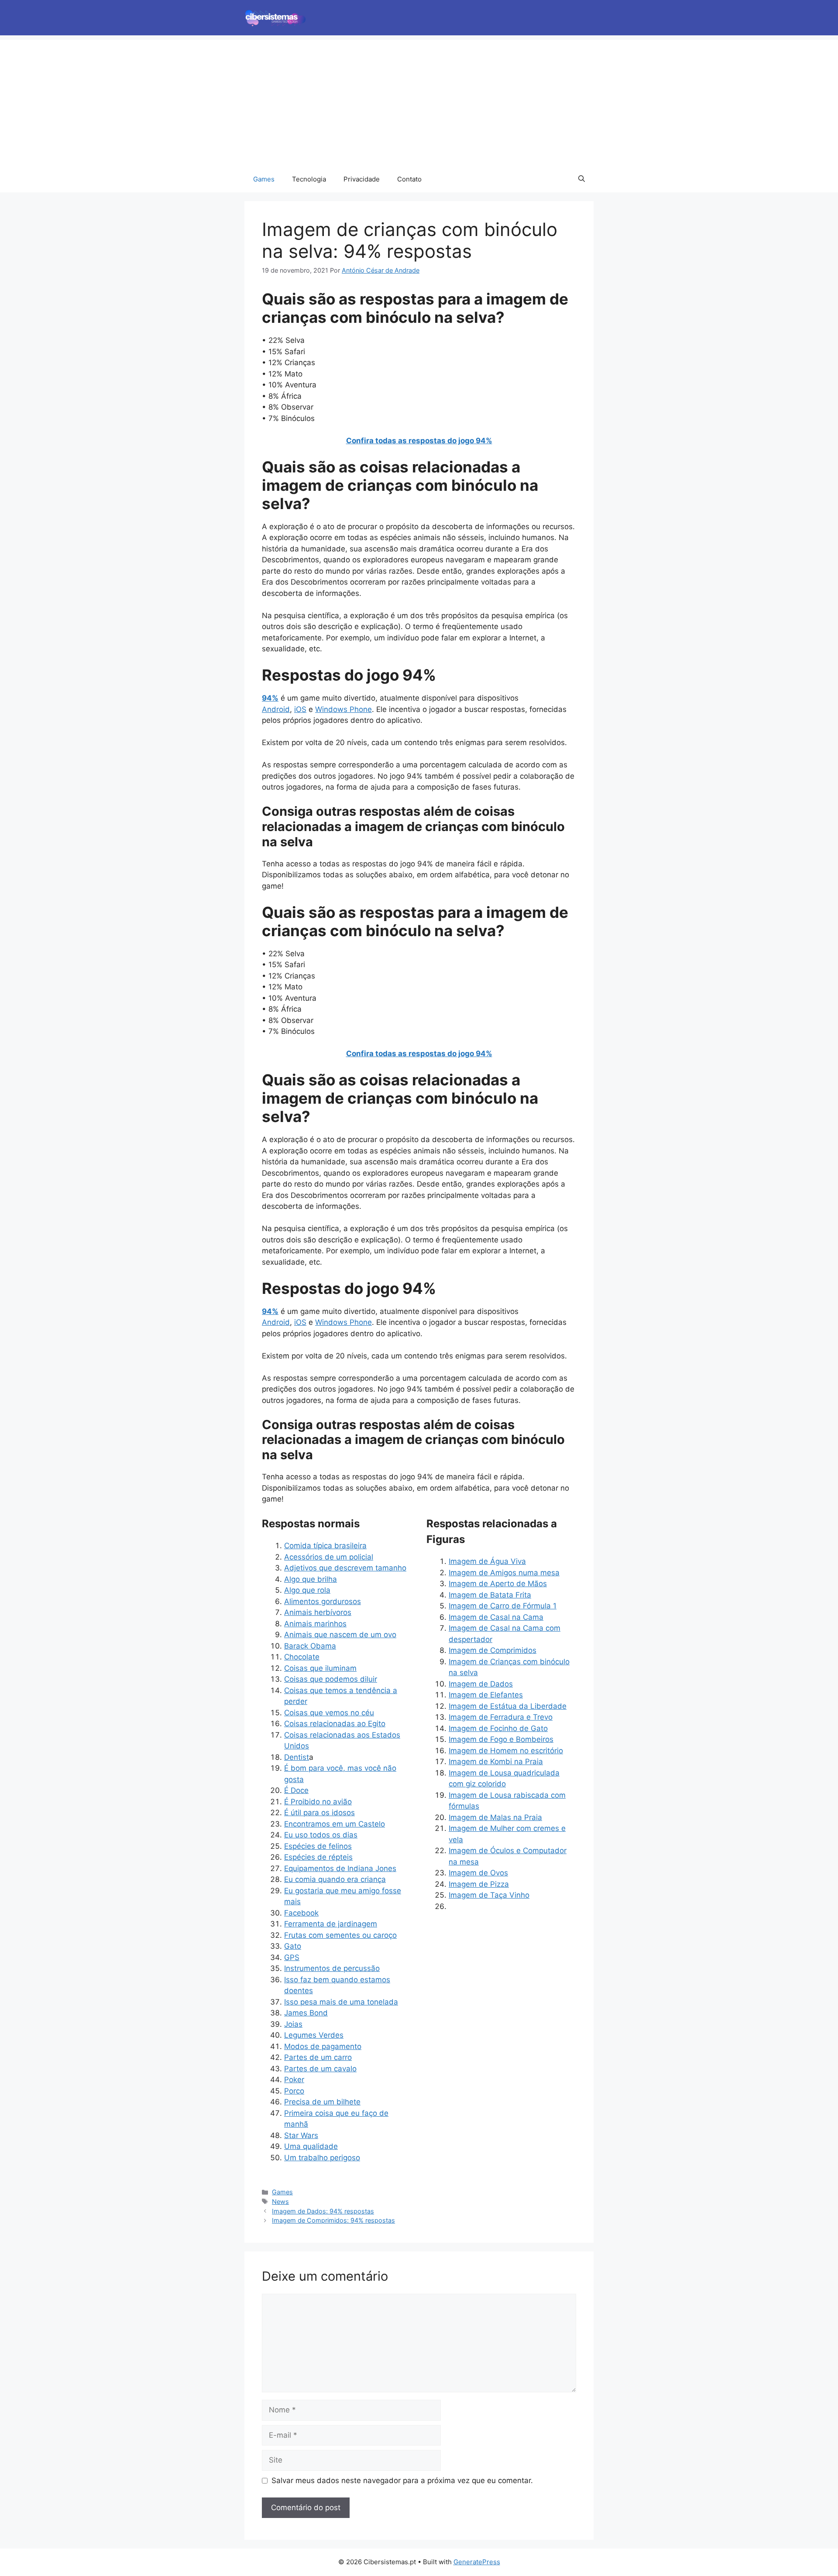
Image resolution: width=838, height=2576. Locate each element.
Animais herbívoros (318, 1612)
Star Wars (301, 2135)
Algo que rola (307, 1590)
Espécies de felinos (318, 1846)
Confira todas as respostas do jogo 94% (419, 441)
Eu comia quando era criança (335, 1879)
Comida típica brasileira (325, 1546)
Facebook (301, 1913)
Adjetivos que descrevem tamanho (345, 1568)
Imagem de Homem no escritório (506, 1751)
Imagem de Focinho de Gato (498, 1728)
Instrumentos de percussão (332, 1968)
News (280, 2201)
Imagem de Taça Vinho (489, 1895)
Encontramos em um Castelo (335, 1824)
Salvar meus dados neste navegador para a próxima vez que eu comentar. (402, 2480)
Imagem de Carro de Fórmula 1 (503, 1606)
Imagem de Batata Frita (490, 1595)
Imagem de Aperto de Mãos (498, 1584)
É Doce (296, 1790)
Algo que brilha (311, 1579)
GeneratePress (477, 2562)
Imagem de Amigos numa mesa (504, 1573)
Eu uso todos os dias (321, 1835)
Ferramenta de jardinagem (331, 1924)
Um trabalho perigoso (322, 2158)
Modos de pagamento (323, 2046)
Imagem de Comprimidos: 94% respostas (333, 2220)
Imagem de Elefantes (486, 1695)
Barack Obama (310, 1646)
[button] (582, 179)
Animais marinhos (315, 1624)
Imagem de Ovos (478, 1873)
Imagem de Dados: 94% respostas (323, 2211)
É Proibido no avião (318, 1802)
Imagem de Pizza (479, 1884)
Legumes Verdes (314, 2035)
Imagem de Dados (481, 1684)
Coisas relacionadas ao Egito (335, 1724)
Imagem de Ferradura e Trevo (501, 1717)
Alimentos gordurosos (323, 1601)
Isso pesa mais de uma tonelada (341, 2002)
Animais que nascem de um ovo (340, 1635)
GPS (292, 1957)
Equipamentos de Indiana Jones (340, 1868)
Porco (294, 2091)
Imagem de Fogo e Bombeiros (501, 1739)
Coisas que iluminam (320, 1668)
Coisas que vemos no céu (329, 1713)
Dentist (297, 1757)
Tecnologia (309, 179)
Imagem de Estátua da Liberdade (508, 1706)
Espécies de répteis (318, 1857)
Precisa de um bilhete (322, 2102)
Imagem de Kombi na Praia (496, 1762)
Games (264, 179)
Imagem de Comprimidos (493, 1650)
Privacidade (362, 179)
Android (276, 709)
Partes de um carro (318, 2057)
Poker (294, 2080)
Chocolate (302, 1657)
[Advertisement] (419, 101)
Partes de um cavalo (320, 2069)
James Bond (306, 2013)
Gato (293, 1946)
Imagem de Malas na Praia (495, 1817)
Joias (293, 2024)
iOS (300, 709)
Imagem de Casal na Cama (496, 1617)
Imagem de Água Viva (487, 1561)
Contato (409, 179)
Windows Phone (343, 709)
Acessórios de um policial (329, 1557)
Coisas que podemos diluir (331, 1679)
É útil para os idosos (319, 1813)
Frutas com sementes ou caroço (340, 1935)
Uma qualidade (311, 2146)
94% (270, 698)
